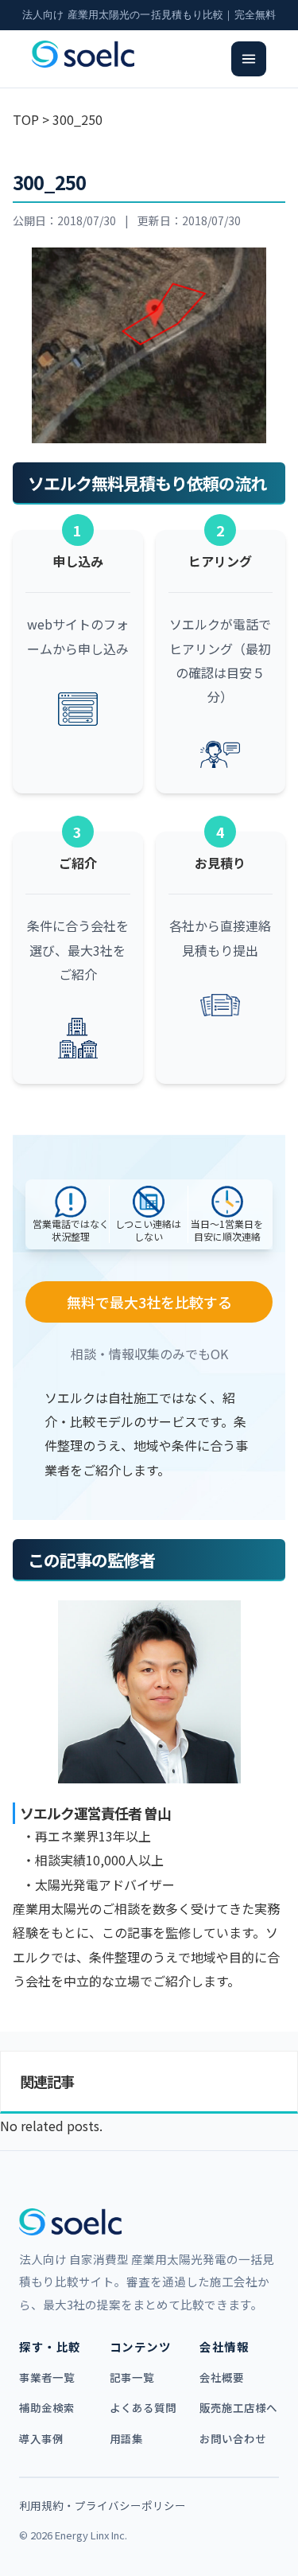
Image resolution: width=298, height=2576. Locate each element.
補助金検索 (47, 2407)
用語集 (126, 2438)
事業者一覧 (47, 2377)
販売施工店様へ (238, 2407)
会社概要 (222, 2377)
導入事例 (41, 2438)
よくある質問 (143, 2407)
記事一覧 (132, 2377)
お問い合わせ (233, 2438)
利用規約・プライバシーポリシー (103, 2505)
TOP (26, 119)
